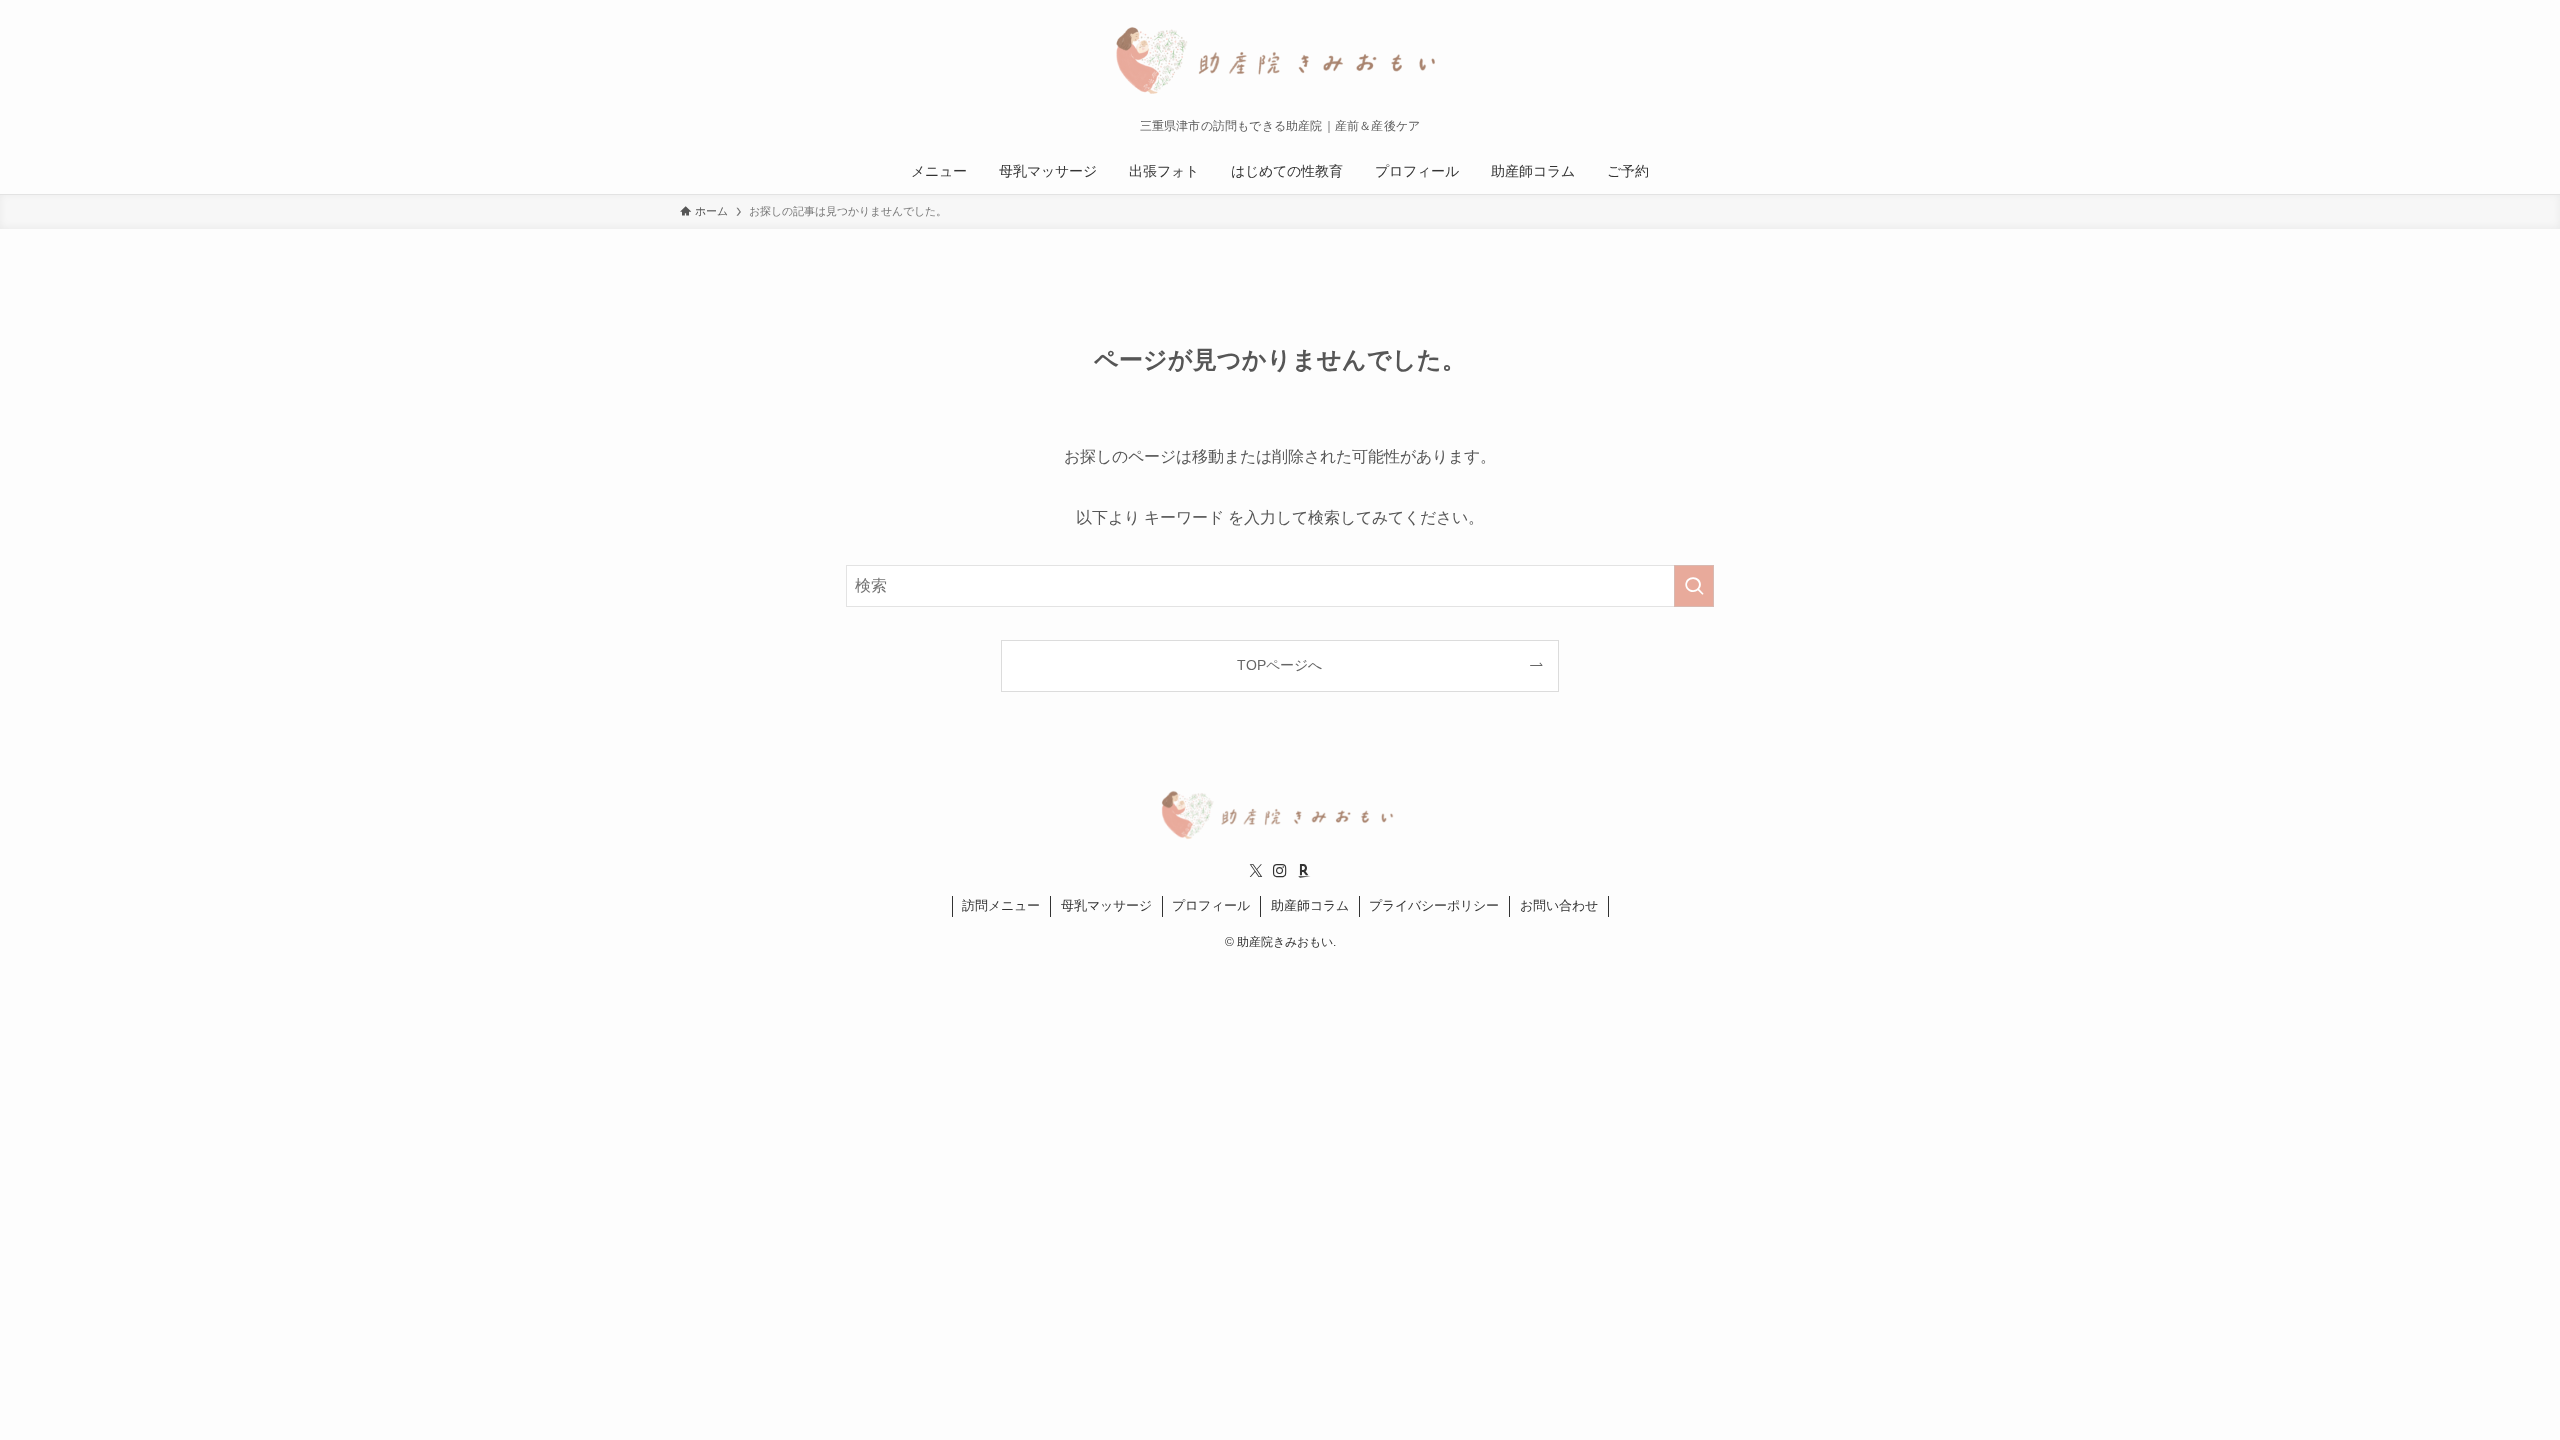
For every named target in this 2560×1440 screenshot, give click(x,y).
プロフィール (1211, 905)
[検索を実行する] (1694, 586)
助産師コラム (1310, 905)
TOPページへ (1279, 665)
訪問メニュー (1001, 905)
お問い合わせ (1559, 905)
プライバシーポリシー (1434, 905)
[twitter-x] (1256, 871)
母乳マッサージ (1106, 905)
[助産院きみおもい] (1280, 64)
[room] (1304, 871)
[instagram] (1280, 871)
